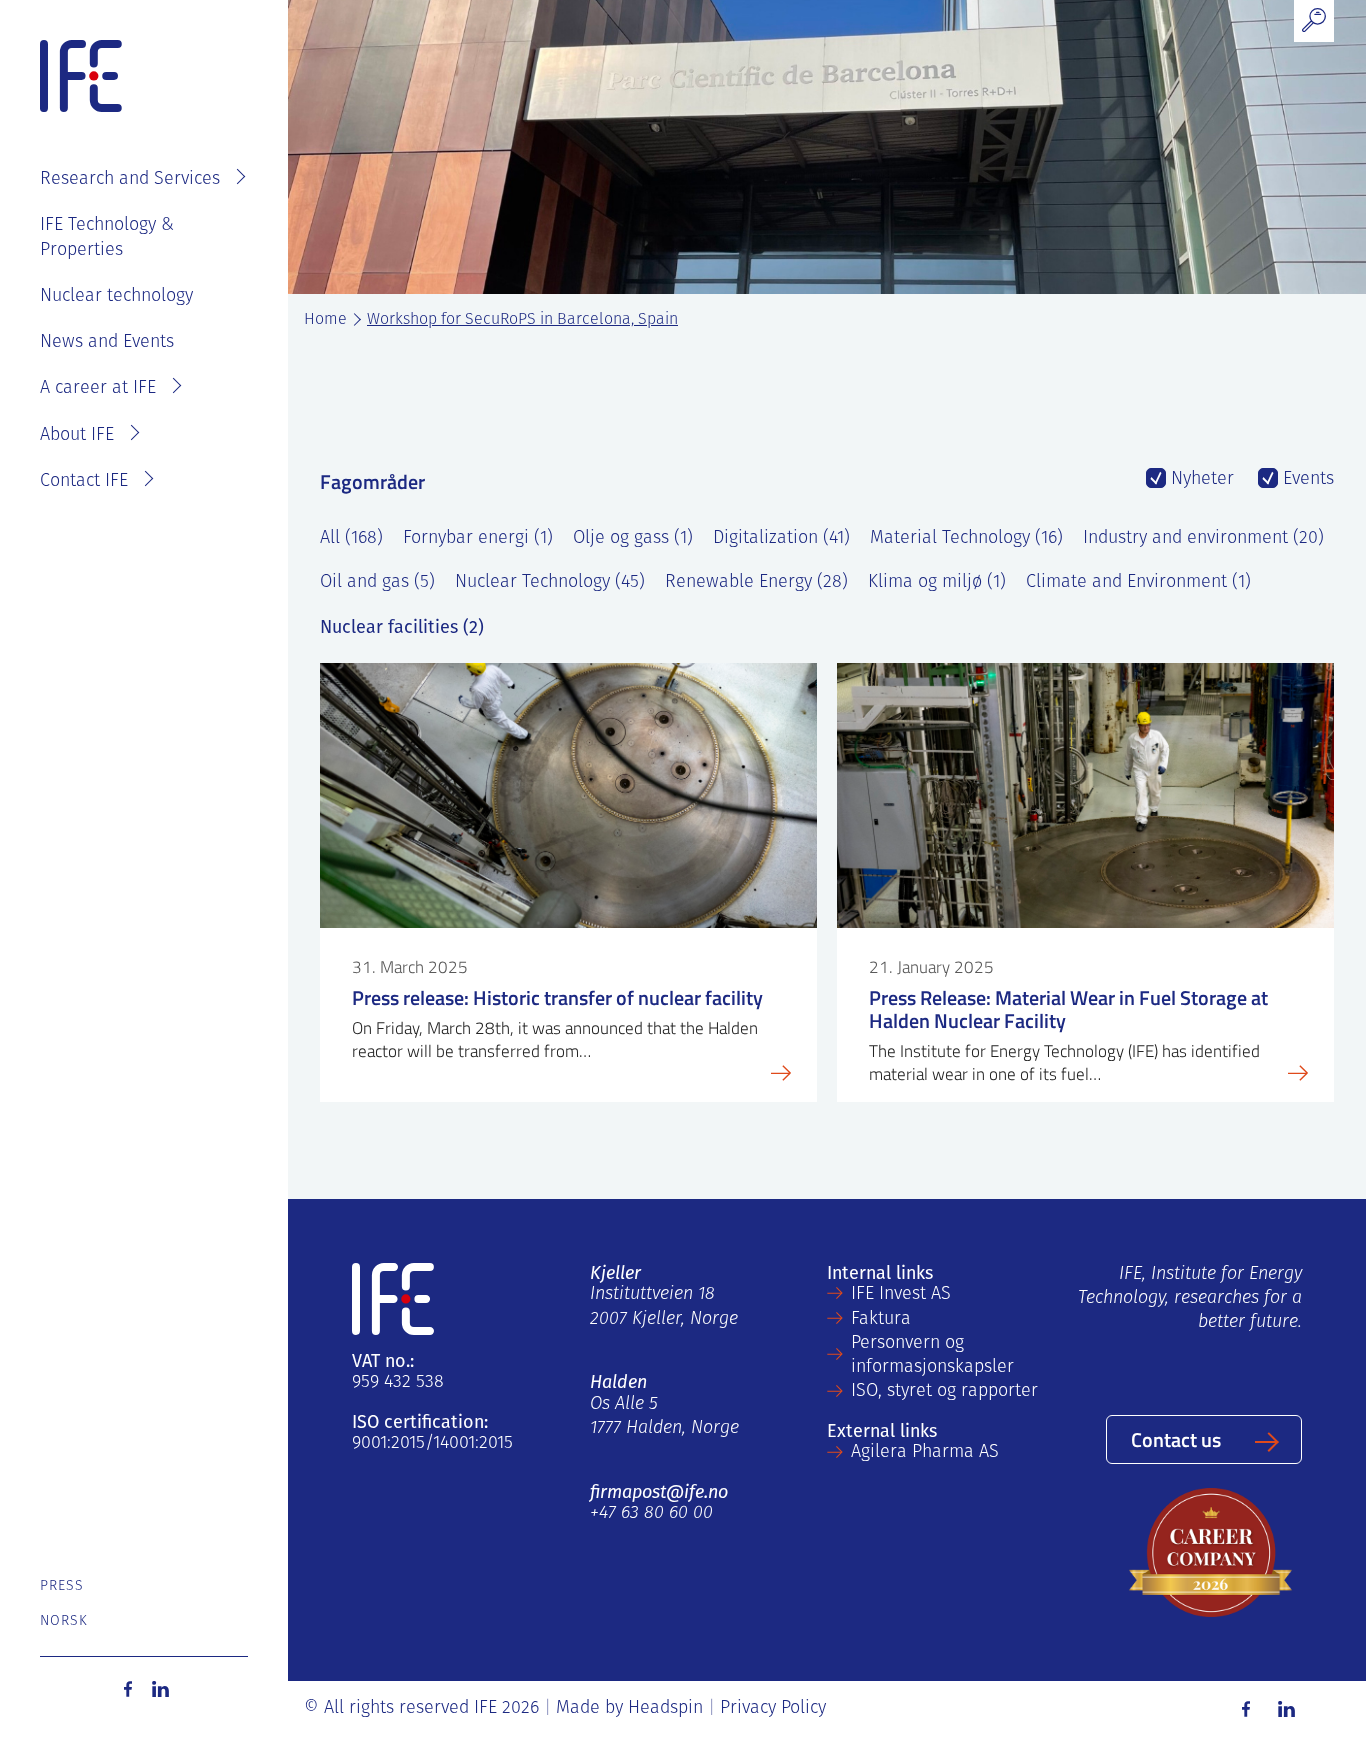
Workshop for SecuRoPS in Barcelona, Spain (522, 320)
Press (62, 1586)
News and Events (107, 343)
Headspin (665, 1709)
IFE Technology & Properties (107, 238)
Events (1306, 480)
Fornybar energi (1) (478, 539)
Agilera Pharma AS (925, 1453)
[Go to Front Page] (81, 77)
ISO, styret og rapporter (944, 1392)
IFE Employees (172, 116)
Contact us (1176, 1439)
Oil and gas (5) (377, 583)
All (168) (351, 539)
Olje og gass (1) (633, 539)
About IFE (77, 436)
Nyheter (1200, 480)
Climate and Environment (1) (1138, 583)
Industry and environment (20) (1203, 539)
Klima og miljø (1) (937, 583)
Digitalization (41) (781, 539)
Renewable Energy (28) (756, 583)
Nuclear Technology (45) (550, 583)
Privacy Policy (773, 1709)
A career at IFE (98, 389)
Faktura (881, 1320)
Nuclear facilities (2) (402, 627)
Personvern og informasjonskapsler (932, 1356)
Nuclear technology (116, 297)
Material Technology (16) (966, 539)
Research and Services (130, 180)
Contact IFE (84, 482)
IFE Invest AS (901, 1295)
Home (325, 320)
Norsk (64, 1621)
